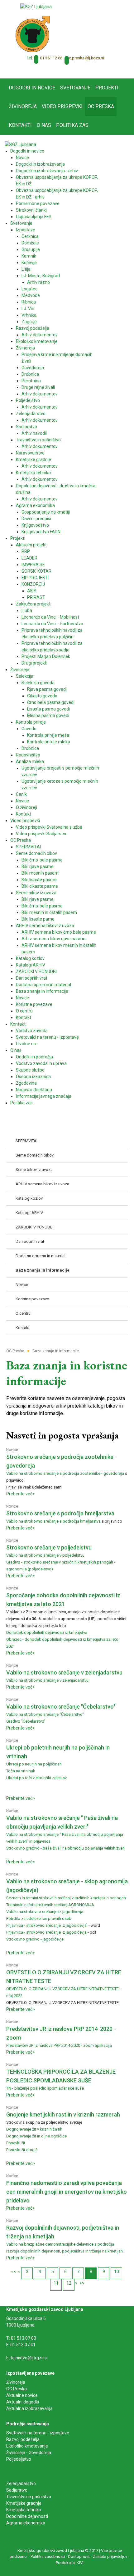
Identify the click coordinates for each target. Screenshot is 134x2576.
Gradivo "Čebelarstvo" (26, 1721)
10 (117, 2272)
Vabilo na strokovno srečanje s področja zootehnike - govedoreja (65, 1473)
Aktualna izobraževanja (29, 2408)
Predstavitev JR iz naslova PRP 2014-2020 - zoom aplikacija (59, 2045)
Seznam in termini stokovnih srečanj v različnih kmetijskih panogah (66, 1898)
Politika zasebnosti (48, 2556)
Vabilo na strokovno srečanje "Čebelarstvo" (61, 1707)
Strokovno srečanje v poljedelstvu (49, 1547)
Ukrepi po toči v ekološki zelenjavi (37, 1778)
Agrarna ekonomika (26, 2523)
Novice (12, 1450)
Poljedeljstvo (19, 2459)
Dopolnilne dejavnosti (27, 2516)
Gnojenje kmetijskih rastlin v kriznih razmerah (63, 2114)
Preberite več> (21, 1494)
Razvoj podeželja (23, 2439)
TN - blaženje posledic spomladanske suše (45, 2088)
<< (14, 2272)
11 (56, 2283)
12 (69, 2283)
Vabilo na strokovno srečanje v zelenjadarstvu (64, 1672)
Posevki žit (16, 2143)
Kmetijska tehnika (24, 2510)
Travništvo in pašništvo (29, 2497)
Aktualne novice (22, 2395)
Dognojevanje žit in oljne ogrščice (36, 2136)
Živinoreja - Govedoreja (29, 2453)
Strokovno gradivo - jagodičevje (35, 1939)
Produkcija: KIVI (70, 2563)
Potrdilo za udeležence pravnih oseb (39, 1918)
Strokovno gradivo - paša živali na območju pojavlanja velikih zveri (65, 1848)
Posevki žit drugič (22, 2150)
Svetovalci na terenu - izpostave (38, 2433)
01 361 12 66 (51, 58)
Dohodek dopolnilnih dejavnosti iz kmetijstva (47, 1632)
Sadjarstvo (17, 2490)
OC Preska (17, 2389)
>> (82, 2283)
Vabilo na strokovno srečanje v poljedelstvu (45, 1555)
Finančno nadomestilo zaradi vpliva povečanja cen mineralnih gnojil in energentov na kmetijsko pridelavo (67, 2192)
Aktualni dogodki (23, 2402)
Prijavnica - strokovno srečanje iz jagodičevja (47, 1925)
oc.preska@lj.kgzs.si (85, 58)
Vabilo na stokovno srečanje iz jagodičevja (45, 1912)
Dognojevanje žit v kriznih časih (34, 2129)
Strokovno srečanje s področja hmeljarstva (60, 1513)
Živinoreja (16, 2382)
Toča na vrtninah (21, 1771)
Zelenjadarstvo (21, 2483)
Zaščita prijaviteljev (110, 2556)
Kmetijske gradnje (24, 2503)
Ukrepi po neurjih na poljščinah (34, 1764)
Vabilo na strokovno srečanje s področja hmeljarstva (53, 1521)
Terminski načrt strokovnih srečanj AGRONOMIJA (50, 1905)
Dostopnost (79, 2556)
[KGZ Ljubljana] (36, 6)
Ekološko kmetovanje (27, 2446)
